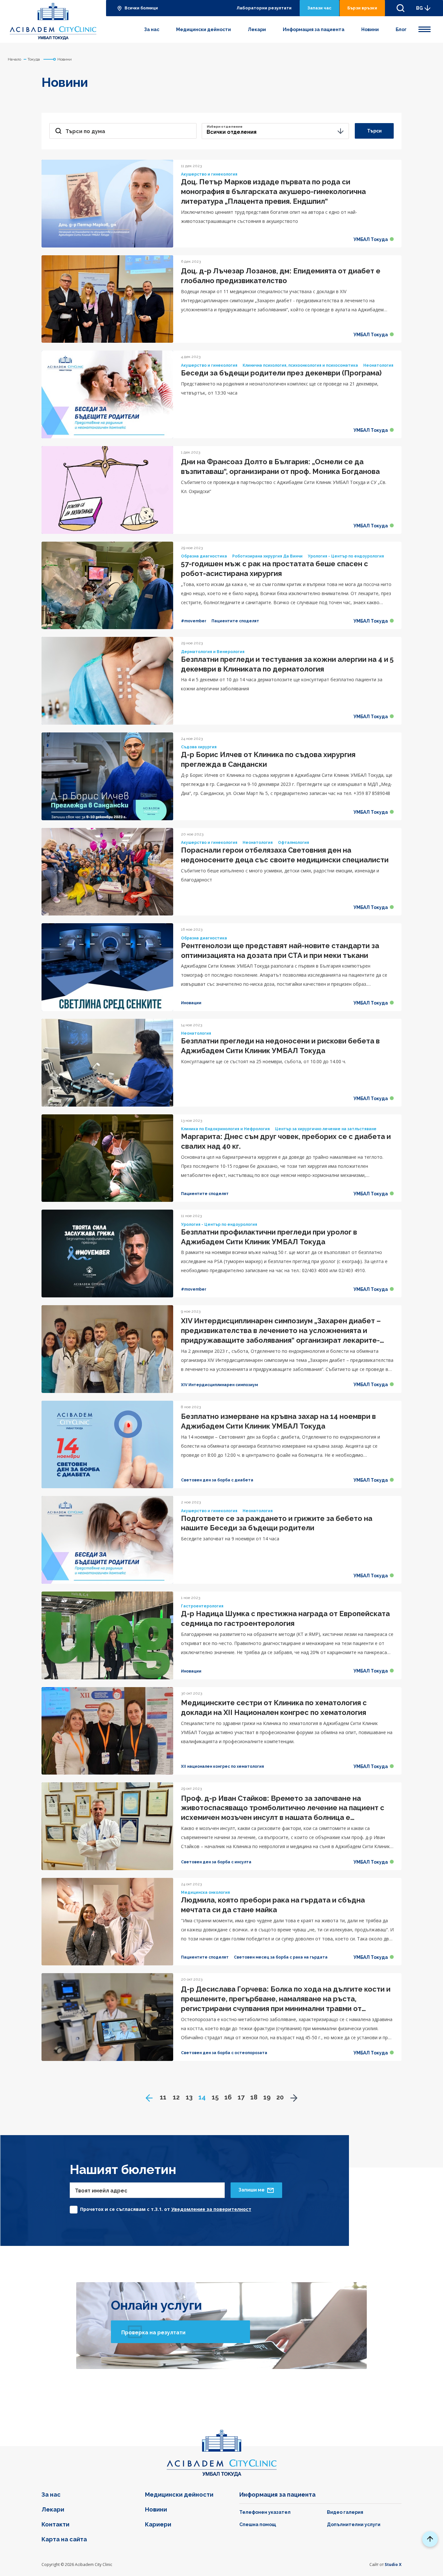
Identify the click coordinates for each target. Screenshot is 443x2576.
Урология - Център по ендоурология (346, 556)
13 (189, 2097)
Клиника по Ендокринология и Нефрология (225, 1129)
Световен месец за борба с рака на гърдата (281, 1957)
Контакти (55, 2524)
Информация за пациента (314, 29)
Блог (401, 29)
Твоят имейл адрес (101, 2191)
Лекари (257, 29)
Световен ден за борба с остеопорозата (224, 2053)
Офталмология (293, 843)
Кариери (158, 2524)
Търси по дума (85, 131)
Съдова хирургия (199, 747)
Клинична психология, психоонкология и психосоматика (300, 365)
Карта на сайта (64, 2539)
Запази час (319, 8)
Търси (374, 131)
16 (228, 2097)
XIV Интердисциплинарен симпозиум (219, 1385)
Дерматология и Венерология (213, 652)
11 (163, 2097)
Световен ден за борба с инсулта (216, 1862)
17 (241, 2097)
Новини (370, 29)
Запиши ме (251, 2190)
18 (254, 2097)
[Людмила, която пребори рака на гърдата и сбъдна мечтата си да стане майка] (107, 1922)
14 (202, 2097)
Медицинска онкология (205, 1892)
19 (267, 2097)
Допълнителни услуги (354, 2524)
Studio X (393, 2564)
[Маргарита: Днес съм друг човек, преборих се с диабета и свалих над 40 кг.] (107, 1158)
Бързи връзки (362, 8)
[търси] (401, 8)
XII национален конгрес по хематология (222, 1766)
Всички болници (141, 8)
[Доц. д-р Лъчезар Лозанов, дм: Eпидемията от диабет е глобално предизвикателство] (107, 299)
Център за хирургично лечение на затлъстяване (326, 1129)
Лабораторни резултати (264, 8)
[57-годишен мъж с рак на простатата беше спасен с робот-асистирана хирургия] (107, 586)
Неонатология (378, 365)
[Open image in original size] (53, 21)
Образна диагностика (204, 556)
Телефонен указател (265, 2512)
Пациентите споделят (235, 621)
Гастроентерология (202, 1606)
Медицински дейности (204, 29)
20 (280, 2097)
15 (215, 2097)
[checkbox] (161, 2208)
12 (176, 2097)
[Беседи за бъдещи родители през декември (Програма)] (107, 394)
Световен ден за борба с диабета (217, 1480)
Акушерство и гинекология (209, 174)
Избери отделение (225, 126)
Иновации (191, 1003)
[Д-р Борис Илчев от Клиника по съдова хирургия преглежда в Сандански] (107, 776)
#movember (194, 621)
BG (419, 8)
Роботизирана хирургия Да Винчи (267, 556)
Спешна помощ (258, 2524)
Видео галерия (345, 2512)
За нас (152, 29)
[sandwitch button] (425, 28)
